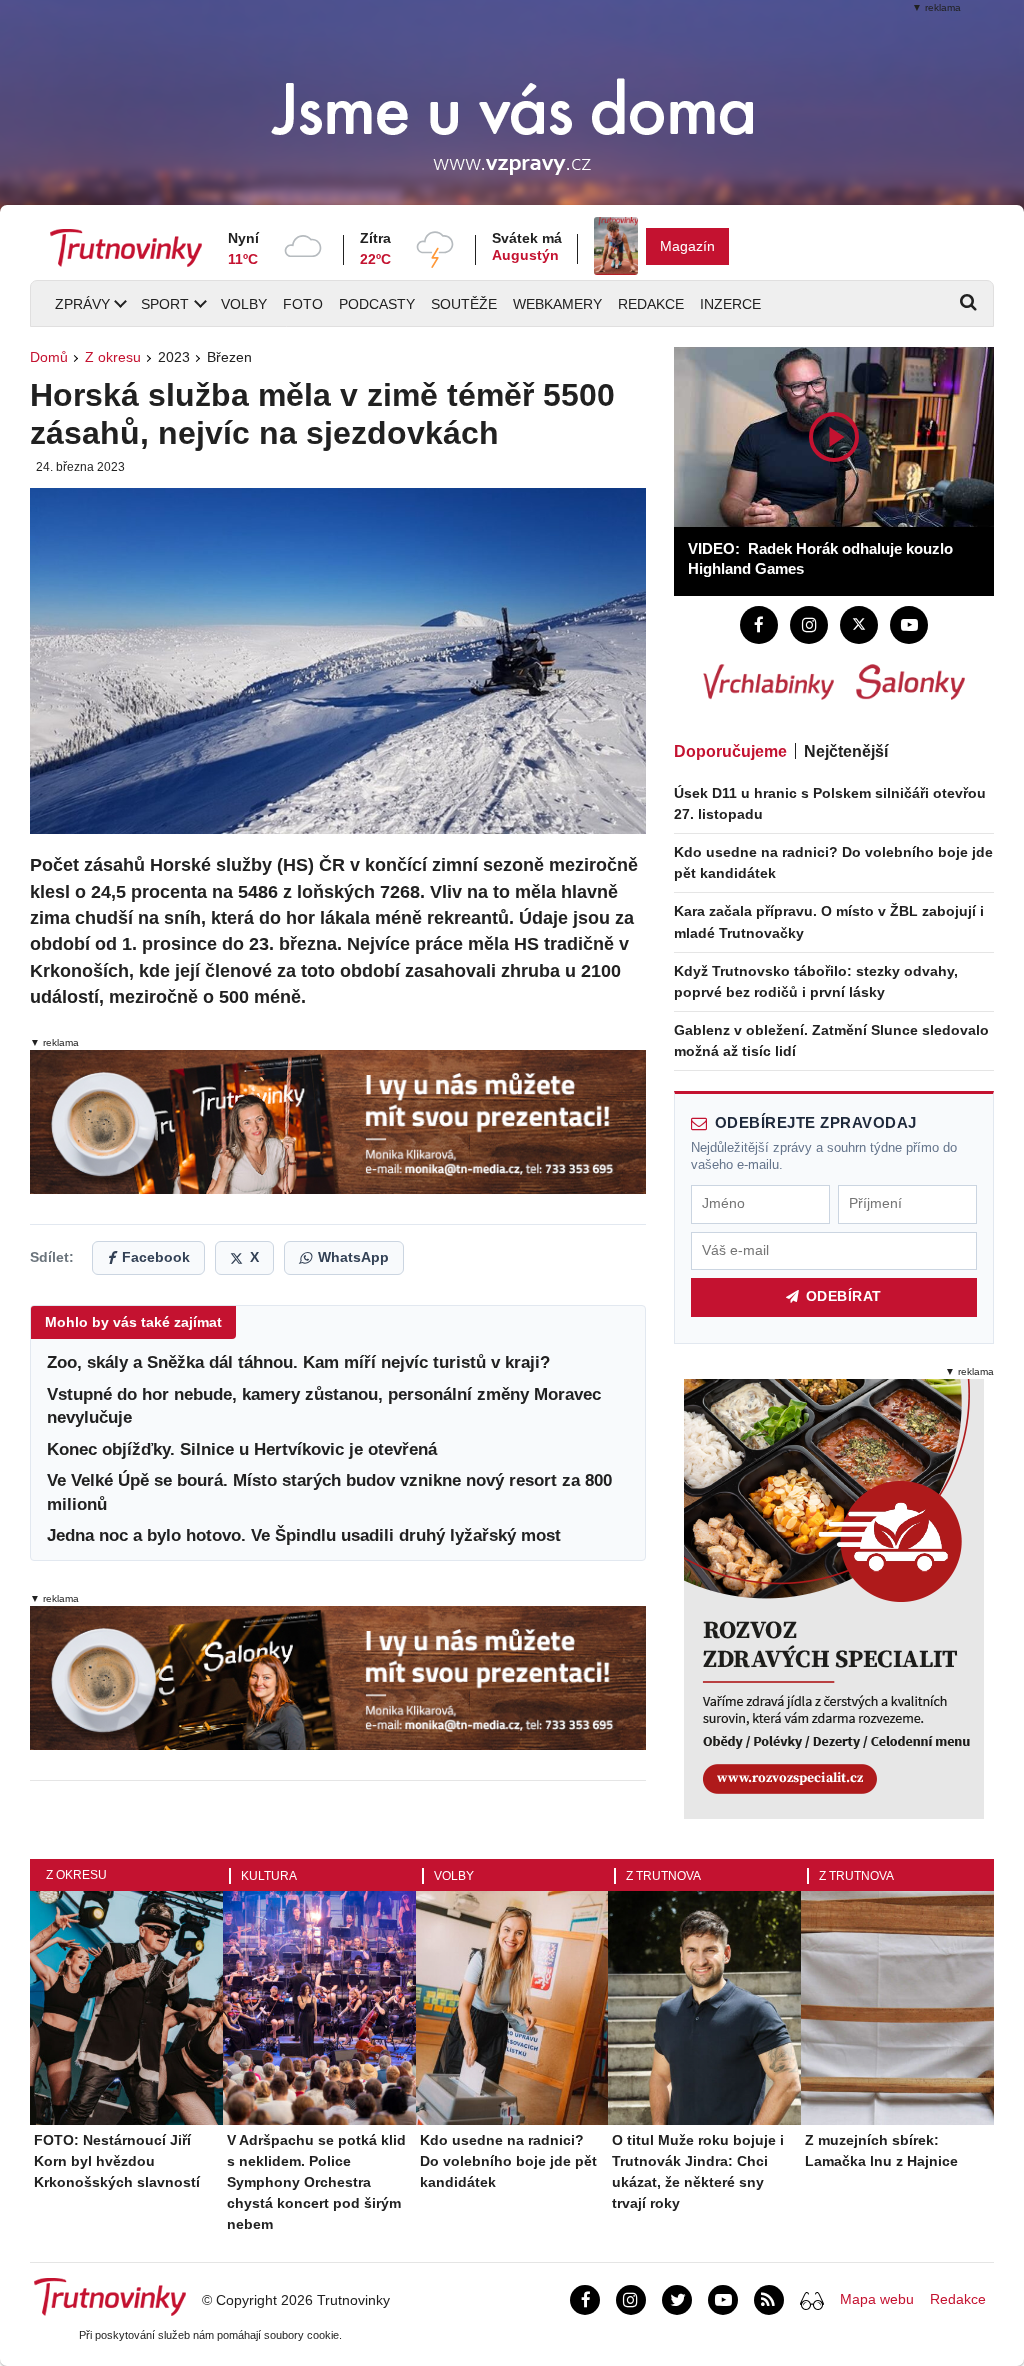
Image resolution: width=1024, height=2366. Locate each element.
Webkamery (557, 304)
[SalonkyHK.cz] (910, 682)
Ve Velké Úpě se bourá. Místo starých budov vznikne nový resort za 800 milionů (329, 1492)
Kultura (269, 1876)
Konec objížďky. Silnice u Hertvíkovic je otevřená (242, 1449)
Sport (165, 304)
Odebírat (844, 1296)
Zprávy (82, 304)
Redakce (651, 304)
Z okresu (113, 357)
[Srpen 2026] (616, 246)
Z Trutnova (663, 1876)
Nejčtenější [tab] (846, 751)
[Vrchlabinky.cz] (768, 682)
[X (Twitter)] (859, 625)
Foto (303, 304)
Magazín (687, 246)
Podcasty (377, 304)
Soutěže (464, 304)
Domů (49, 357)
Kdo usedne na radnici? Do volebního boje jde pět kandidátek (508, 2161)
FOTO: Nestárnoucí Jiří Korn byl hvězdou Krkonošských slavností (117, 2161)
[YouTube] (909, 625)
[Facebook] (759, 625)
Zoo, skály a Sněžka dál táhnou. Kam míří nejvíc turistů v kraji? (298, 1362)
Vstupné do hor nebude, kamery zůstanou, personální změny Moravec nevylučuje (324, 1406)
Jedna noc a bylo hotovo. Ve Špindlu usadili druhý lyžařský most (304, 1535)
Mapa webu (877, 2299)
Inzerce (730, 304)
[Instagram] (809, 625)
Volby (244, 304)
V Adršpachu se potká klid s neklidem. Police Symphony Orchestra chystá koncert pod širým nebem (316, 2182)
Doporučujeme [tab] (730, 751)
